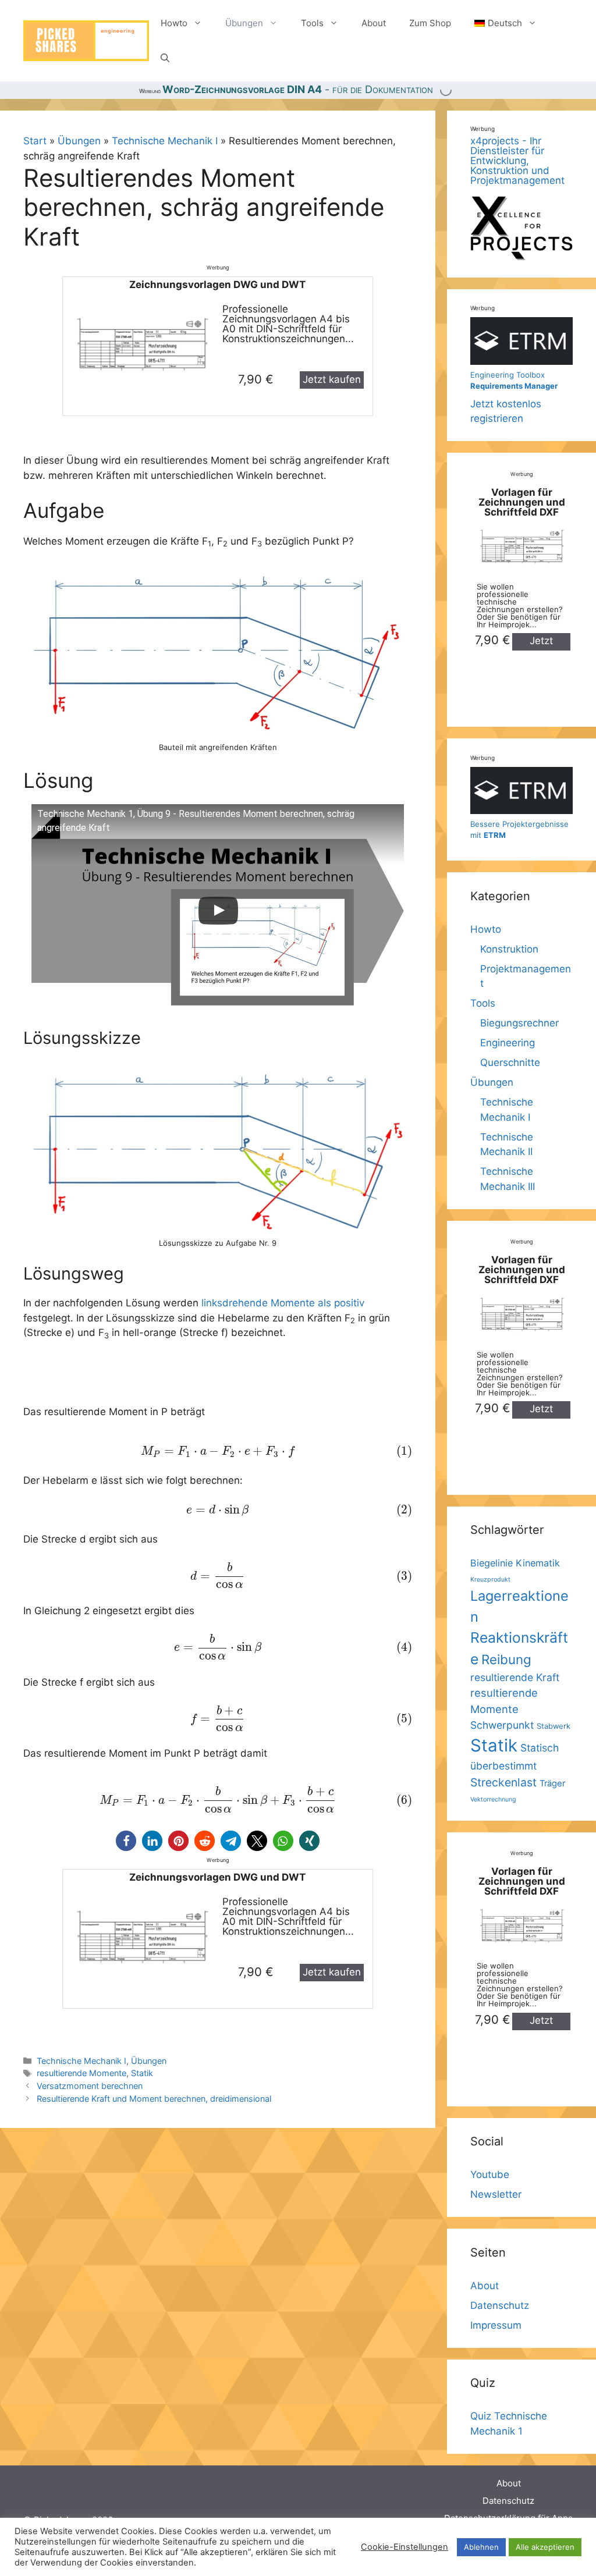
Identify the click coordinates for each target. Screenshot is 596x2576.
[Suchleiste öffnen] (165, 58)
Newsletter (496, 2194)
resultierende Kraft (515, 1677)
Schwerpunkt (502, 1725)
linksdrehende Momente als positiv (283, 1303)
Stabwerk (554, 1726)
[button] (126, 1841)
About (374, 23)
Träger (552, 1783)
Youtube (490, 2175)
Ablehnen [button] (481, 2547)
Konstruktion (509, 949)
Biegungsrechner (519, 1023)
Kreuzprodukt (490, 1580)
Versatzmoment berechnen (90, 2086)
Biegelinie (492, 1563)
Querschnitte (510, 1063)
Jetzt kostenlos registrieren (514, 397)
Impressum (496, 2325)
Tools (312, 23)
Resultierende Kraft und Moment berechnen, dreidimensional (154, 2099)
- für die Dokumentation (298, 89)
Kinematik (538, 1563)
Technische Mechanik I (165, 141)
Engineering (508, 1043)
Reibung (506, 1659)
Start (35, 141)
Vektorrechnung (493, 1799)
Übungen (244, 23)
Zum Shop (430, 23)
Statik (142, 2073)
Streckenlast (503, 1782)
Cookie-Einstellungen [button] (405, 2547)
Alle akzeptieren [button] (545, 2547)
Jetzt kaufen (332, 379)
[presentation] (218, 1451)
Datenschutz (500, 2305)
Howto (174, 23)
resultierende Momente (81, 2073)
